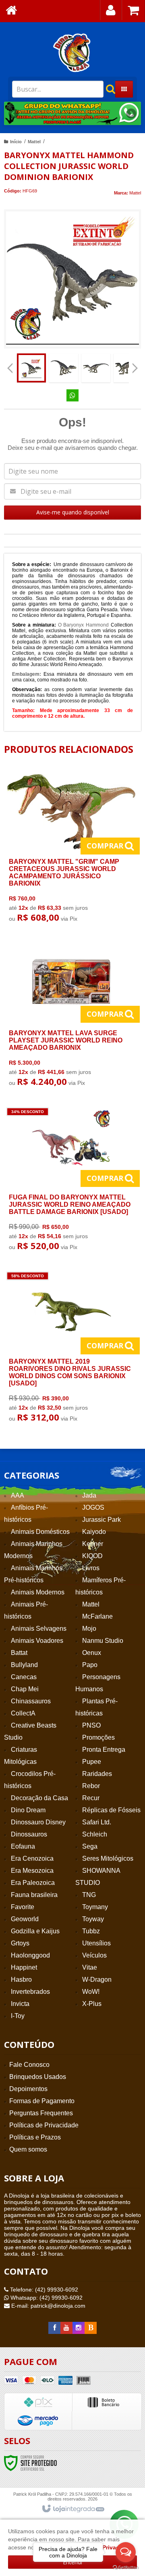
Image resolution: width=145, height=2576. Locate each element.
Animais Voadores (37, 1641)
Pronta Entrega (104, 1750)
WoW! (91, 1992)
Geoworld (25, 1919)
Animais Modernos (38, 1592)
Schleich (95, 1834)
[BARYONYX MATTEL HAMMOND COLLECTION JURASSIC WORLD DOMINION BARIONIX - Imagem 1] (31, 368)
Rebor (91, 1786)
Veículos (94, 1955)
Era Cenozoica (32, 1858)
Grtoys (20, 1943)
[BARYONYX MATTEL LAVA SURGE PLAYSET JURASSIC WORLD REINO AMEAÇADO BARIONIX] (71, 1017)
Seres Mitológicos (108, 1858)
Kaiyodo (94, 1532)
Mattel (34, 142)
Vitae (90, 1967)
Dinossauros (29, 1834)
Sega (90, 1846)
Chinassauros (31, 1701)
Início (16, 142)
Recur (91, 1798)
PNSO (91, 1725)
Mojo (89, 1629)
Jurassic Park (101, 1520)
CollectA (23, 1713)
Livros (91, 1568)
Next (131, 111)
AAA (18, 1495)
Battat (19, 1653)
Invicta (20, 2004)
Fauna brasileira (34, 1895)
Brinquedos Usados (38, 2077)
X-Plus (92, 2004)
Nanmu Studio (103, 1641)
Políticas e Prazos (35, 2137)
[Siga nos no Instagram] (79, 2328)
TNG (89, 1895)
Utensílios (96, 1943)
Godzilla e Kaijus (35, 1931)
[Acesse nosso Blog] (91, 2328)
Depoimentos (28, 2089)
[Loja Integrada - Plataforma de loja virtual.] (73, 2509)
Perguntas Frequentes (41, 2113)
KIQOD (92, 1556)
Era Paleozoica (33, 1883)
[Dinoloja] (72, 52)
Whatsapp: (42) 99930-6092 (46, 2298)
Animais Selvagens (39, 1629)
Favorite (23, 1907)
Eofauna (23, 1846)
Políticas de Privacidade (44, 2125)
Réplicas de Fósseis (111, 1810)
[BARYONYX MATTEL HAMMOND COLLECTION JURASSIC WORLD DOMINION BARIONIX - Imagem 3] (96, 368)
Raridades (97, 1774)
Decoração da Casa (39, 1798)
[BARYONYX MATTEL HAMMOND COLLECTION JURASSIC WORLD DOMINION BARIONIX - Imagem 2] (64, 368)
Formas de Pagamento (42, 2101)
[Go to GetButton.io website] (126, 2568)
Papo (90, 1665)
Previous (14, 113)
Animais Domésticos (40, 1532)
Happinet (24, 1967)
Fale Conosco (29, 2065)
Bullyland (24, 1665)
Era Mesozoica (32, 1871)
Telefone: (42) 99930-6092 (43, 2290)
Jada (89, 1495)
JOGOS (93, 1507)
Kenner (93, 1544)
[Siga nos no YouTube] (66, 2328)
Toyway (93, 1919)
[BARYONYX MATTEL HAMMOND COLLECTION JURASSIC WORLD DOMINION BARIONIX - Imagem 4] (128, 368)
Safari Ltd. (97, 1822)
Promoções (98, 1737)
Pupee (92, 1762)
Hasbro (21, 1980)
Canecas (24, 1677)
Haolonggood (30, 1955)
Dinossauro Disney (38, 1822)
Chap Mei (25, 1689)
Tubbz (91, 1931)
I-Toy (18, 2016)
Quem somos (28, 2149)
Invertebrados (30, 1992)
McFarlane (97, 1616)
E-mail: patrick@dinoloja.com (48, 2306)
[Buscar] (106, 89)
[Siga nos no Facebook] (54, 2328)
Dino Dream (28, 1810)
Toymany (95, 1907)
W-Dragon (97, 1980)
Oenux (92, 1653)
